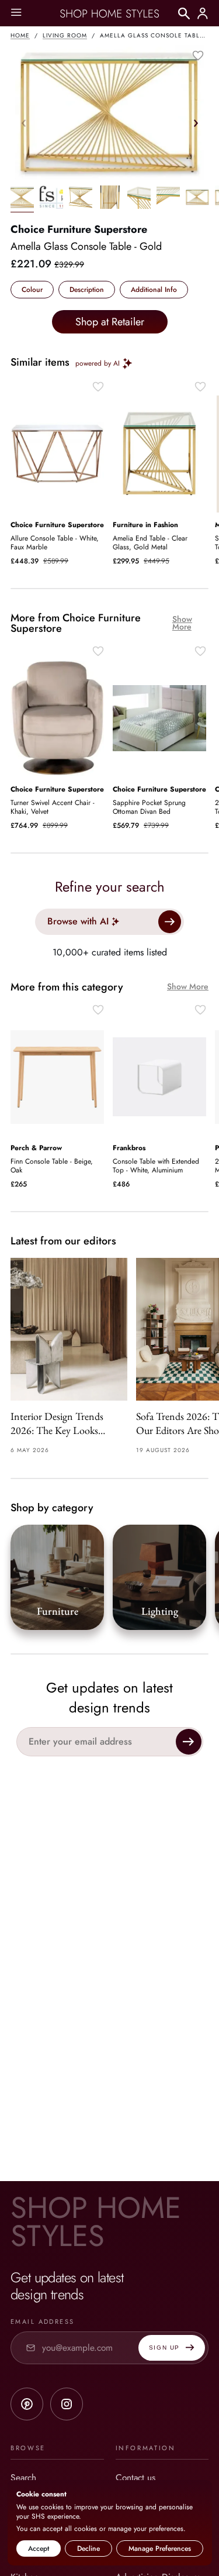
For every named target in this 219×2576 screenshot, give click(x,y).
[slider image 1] (51, 199)
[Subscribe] (189, 1742)
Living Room (65, 35)
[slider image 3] (110, 199)
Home (20, 35)
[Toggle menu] (16, 13)
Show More (182, 623)
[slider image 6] (197, 199)
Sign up (164, 2348)
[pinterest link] (27, 2404)
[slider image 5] (168, 199)
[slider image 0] (22, 199)
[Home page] (110, 13)
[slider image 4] (139, 199)
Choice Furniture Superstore (79, 229)
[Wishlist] (198, 56)
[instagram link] (67, 2404)
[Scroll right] (196, 123)
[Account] (203, 13)
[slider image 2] (81, 199)
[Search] (184, 13)
